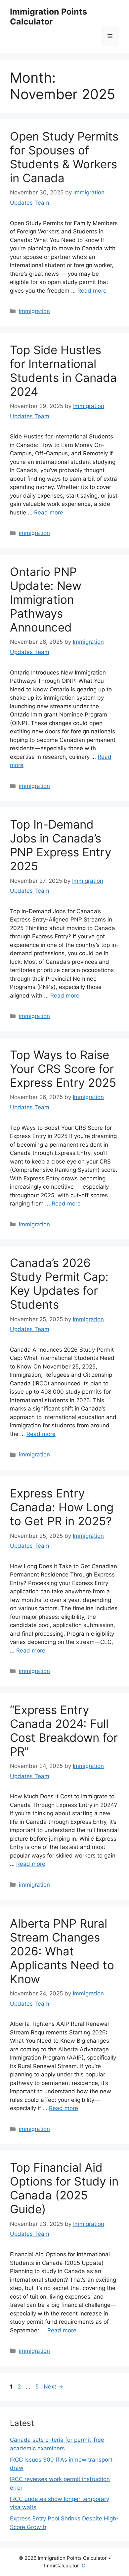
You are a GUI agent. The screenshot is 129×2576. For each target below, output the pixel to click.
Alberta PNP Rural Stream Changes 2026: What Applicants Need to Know (62, 1951)
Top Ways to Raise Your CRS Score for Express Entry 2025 (63, 1069)
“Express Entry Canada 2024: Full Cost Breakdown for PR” (64, 1731)
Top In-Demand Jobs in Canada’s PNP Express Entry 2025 (61, 845)
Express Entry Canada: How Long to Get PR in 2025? (62, 1507)
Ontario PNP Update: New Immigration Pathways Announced (46, 599)
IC (83, 2566)
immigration (34, 311)
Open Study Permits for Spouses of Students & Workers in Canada (64, 157)
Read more (92, 291)
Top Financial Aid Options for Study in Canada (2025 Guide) (64, 2188)
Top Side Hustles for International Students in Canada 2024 (63, 371)
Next (53, 2387)
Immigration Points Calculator (48, 17)
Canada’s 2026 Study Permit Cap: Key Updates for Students (59, 1284)
